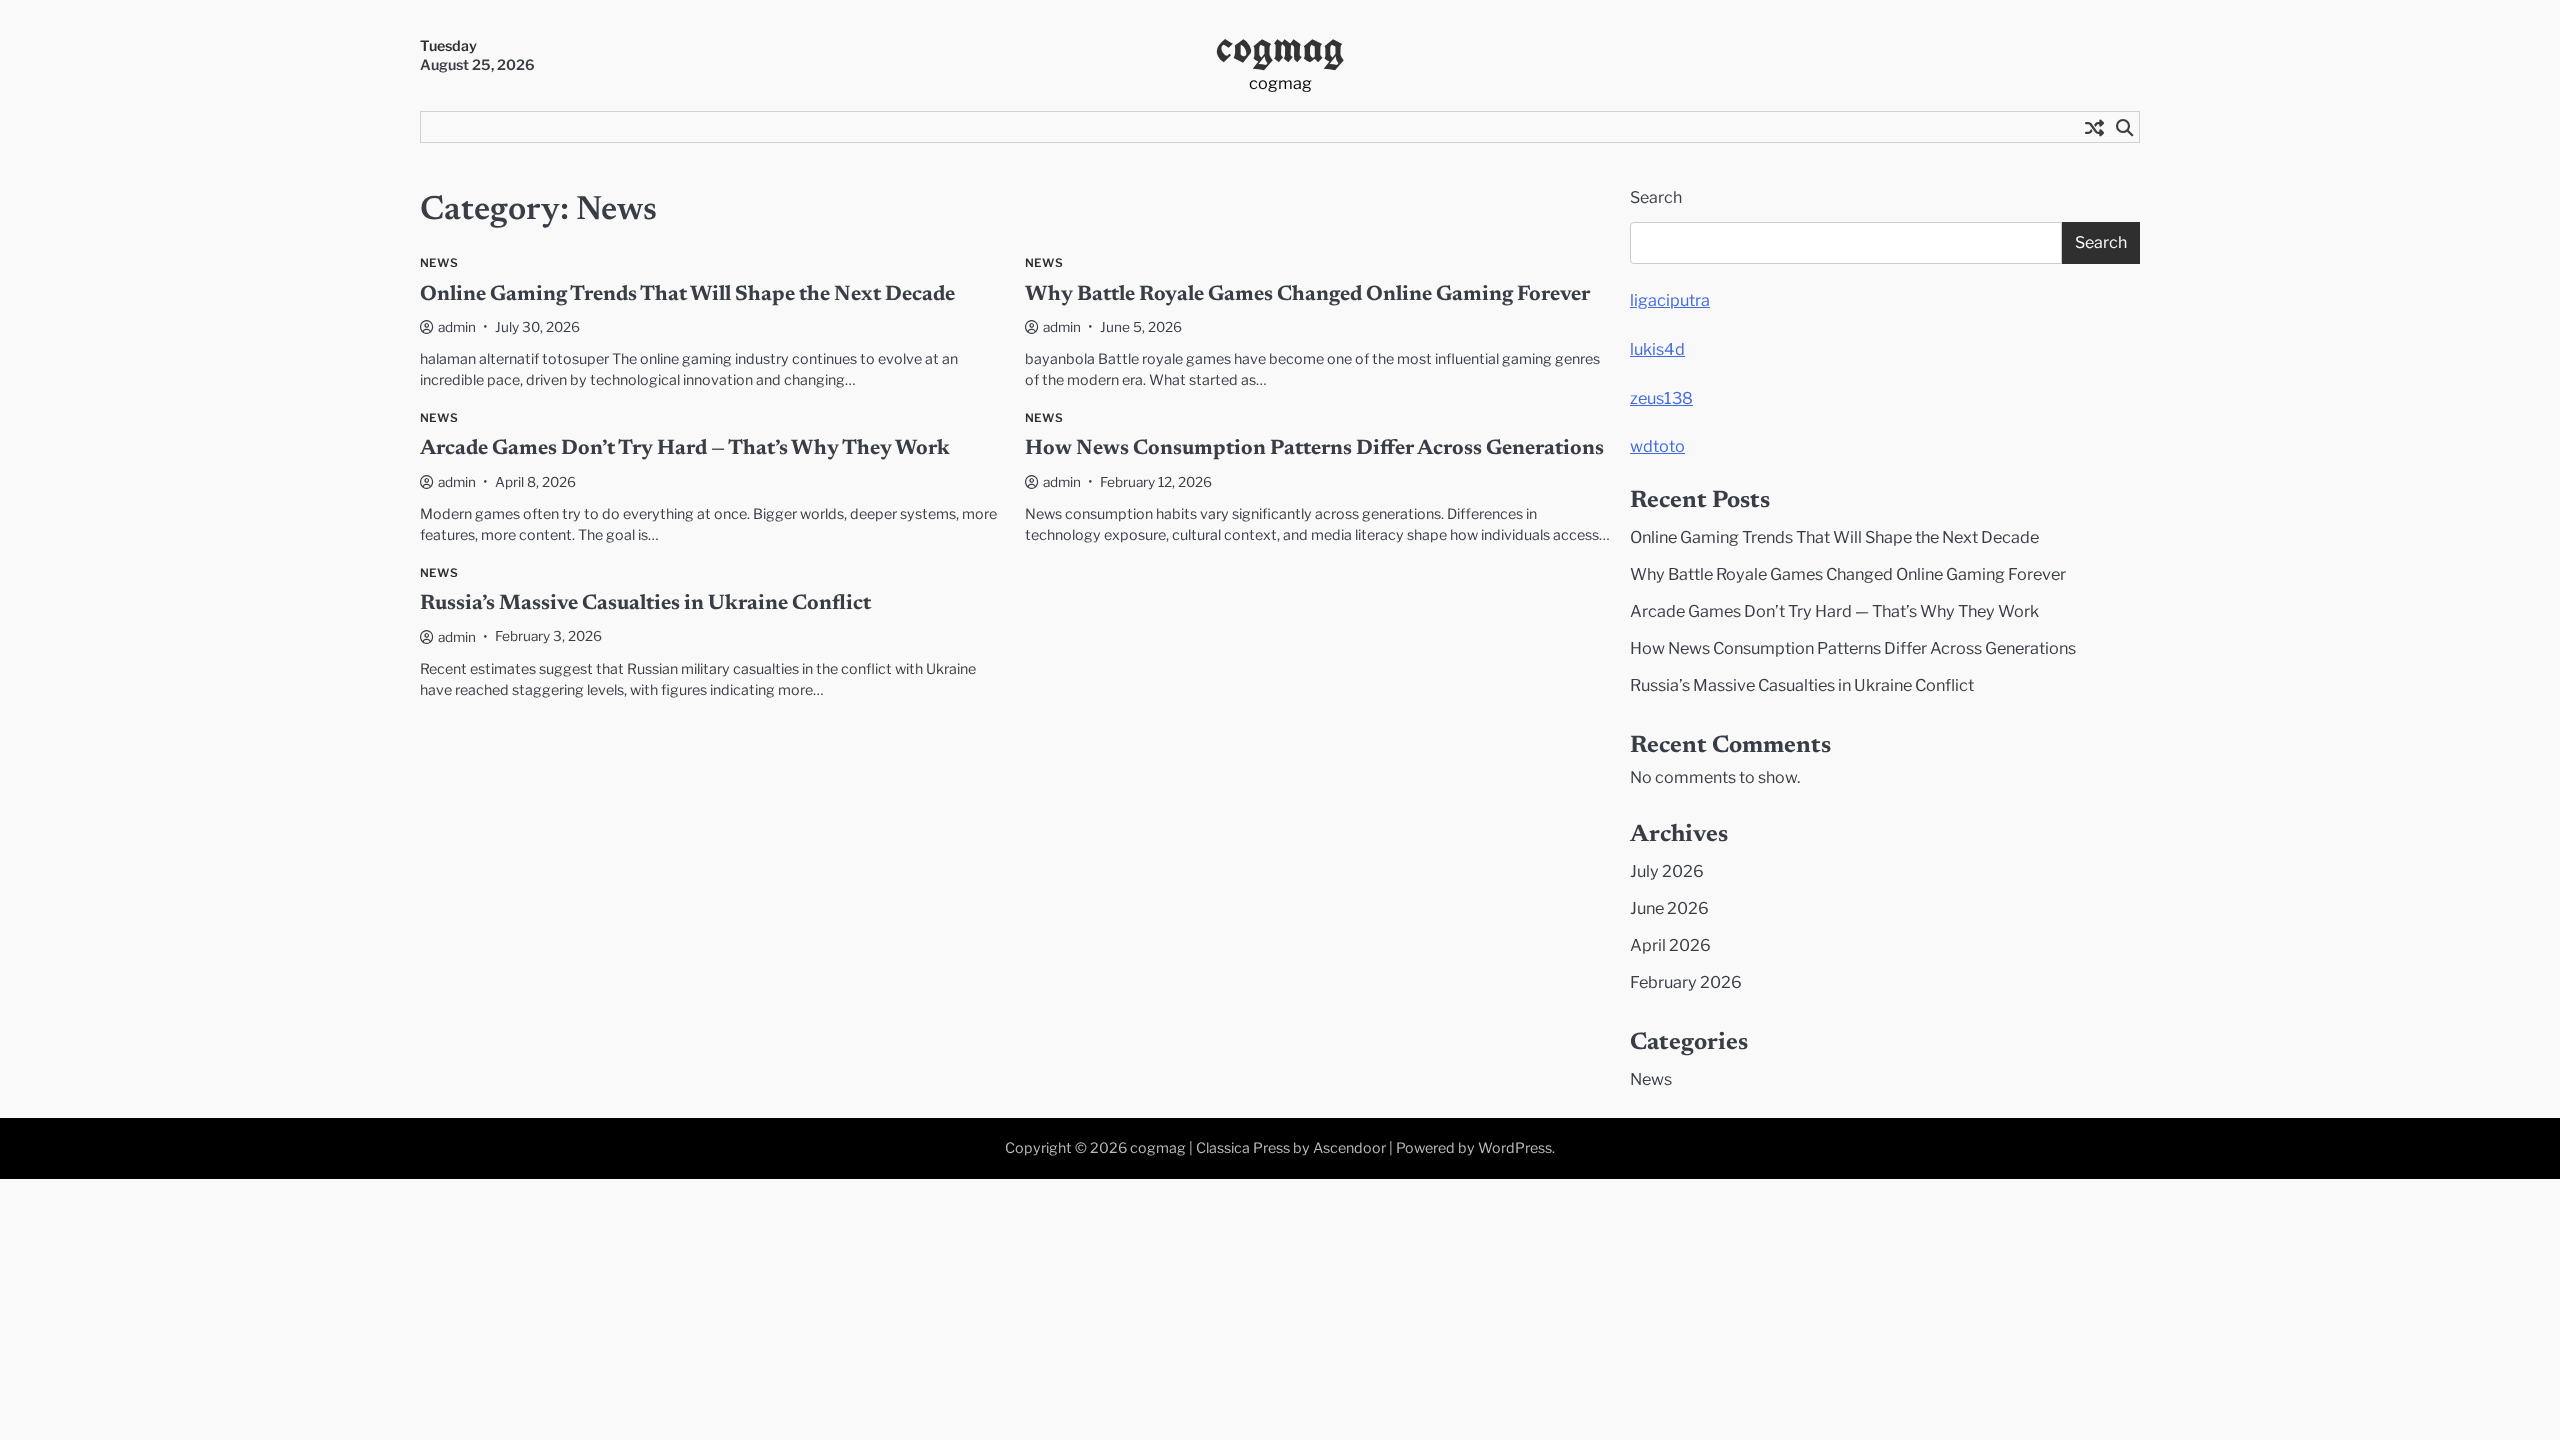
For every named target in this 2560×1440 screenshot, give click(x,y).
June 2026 (1669, 908)
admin (457, 327)
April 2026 (1670, 945)
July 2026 (1667, 871)
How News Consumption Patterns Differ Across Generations (1314, 449)
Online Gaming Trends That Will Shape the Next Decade (687, 295)
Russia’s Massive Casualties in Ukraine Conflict (645, 604)
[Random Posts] (2094, 127)
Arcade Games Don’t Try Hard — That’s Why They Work (685, 449)
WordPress (1515, 1148)
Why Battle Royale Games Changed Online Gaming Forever (1307, 295)
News (439, 263)
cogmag (1280, 46)
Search (1656, 197)
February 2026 (1686, 982)
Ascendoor (1349, 1148)
